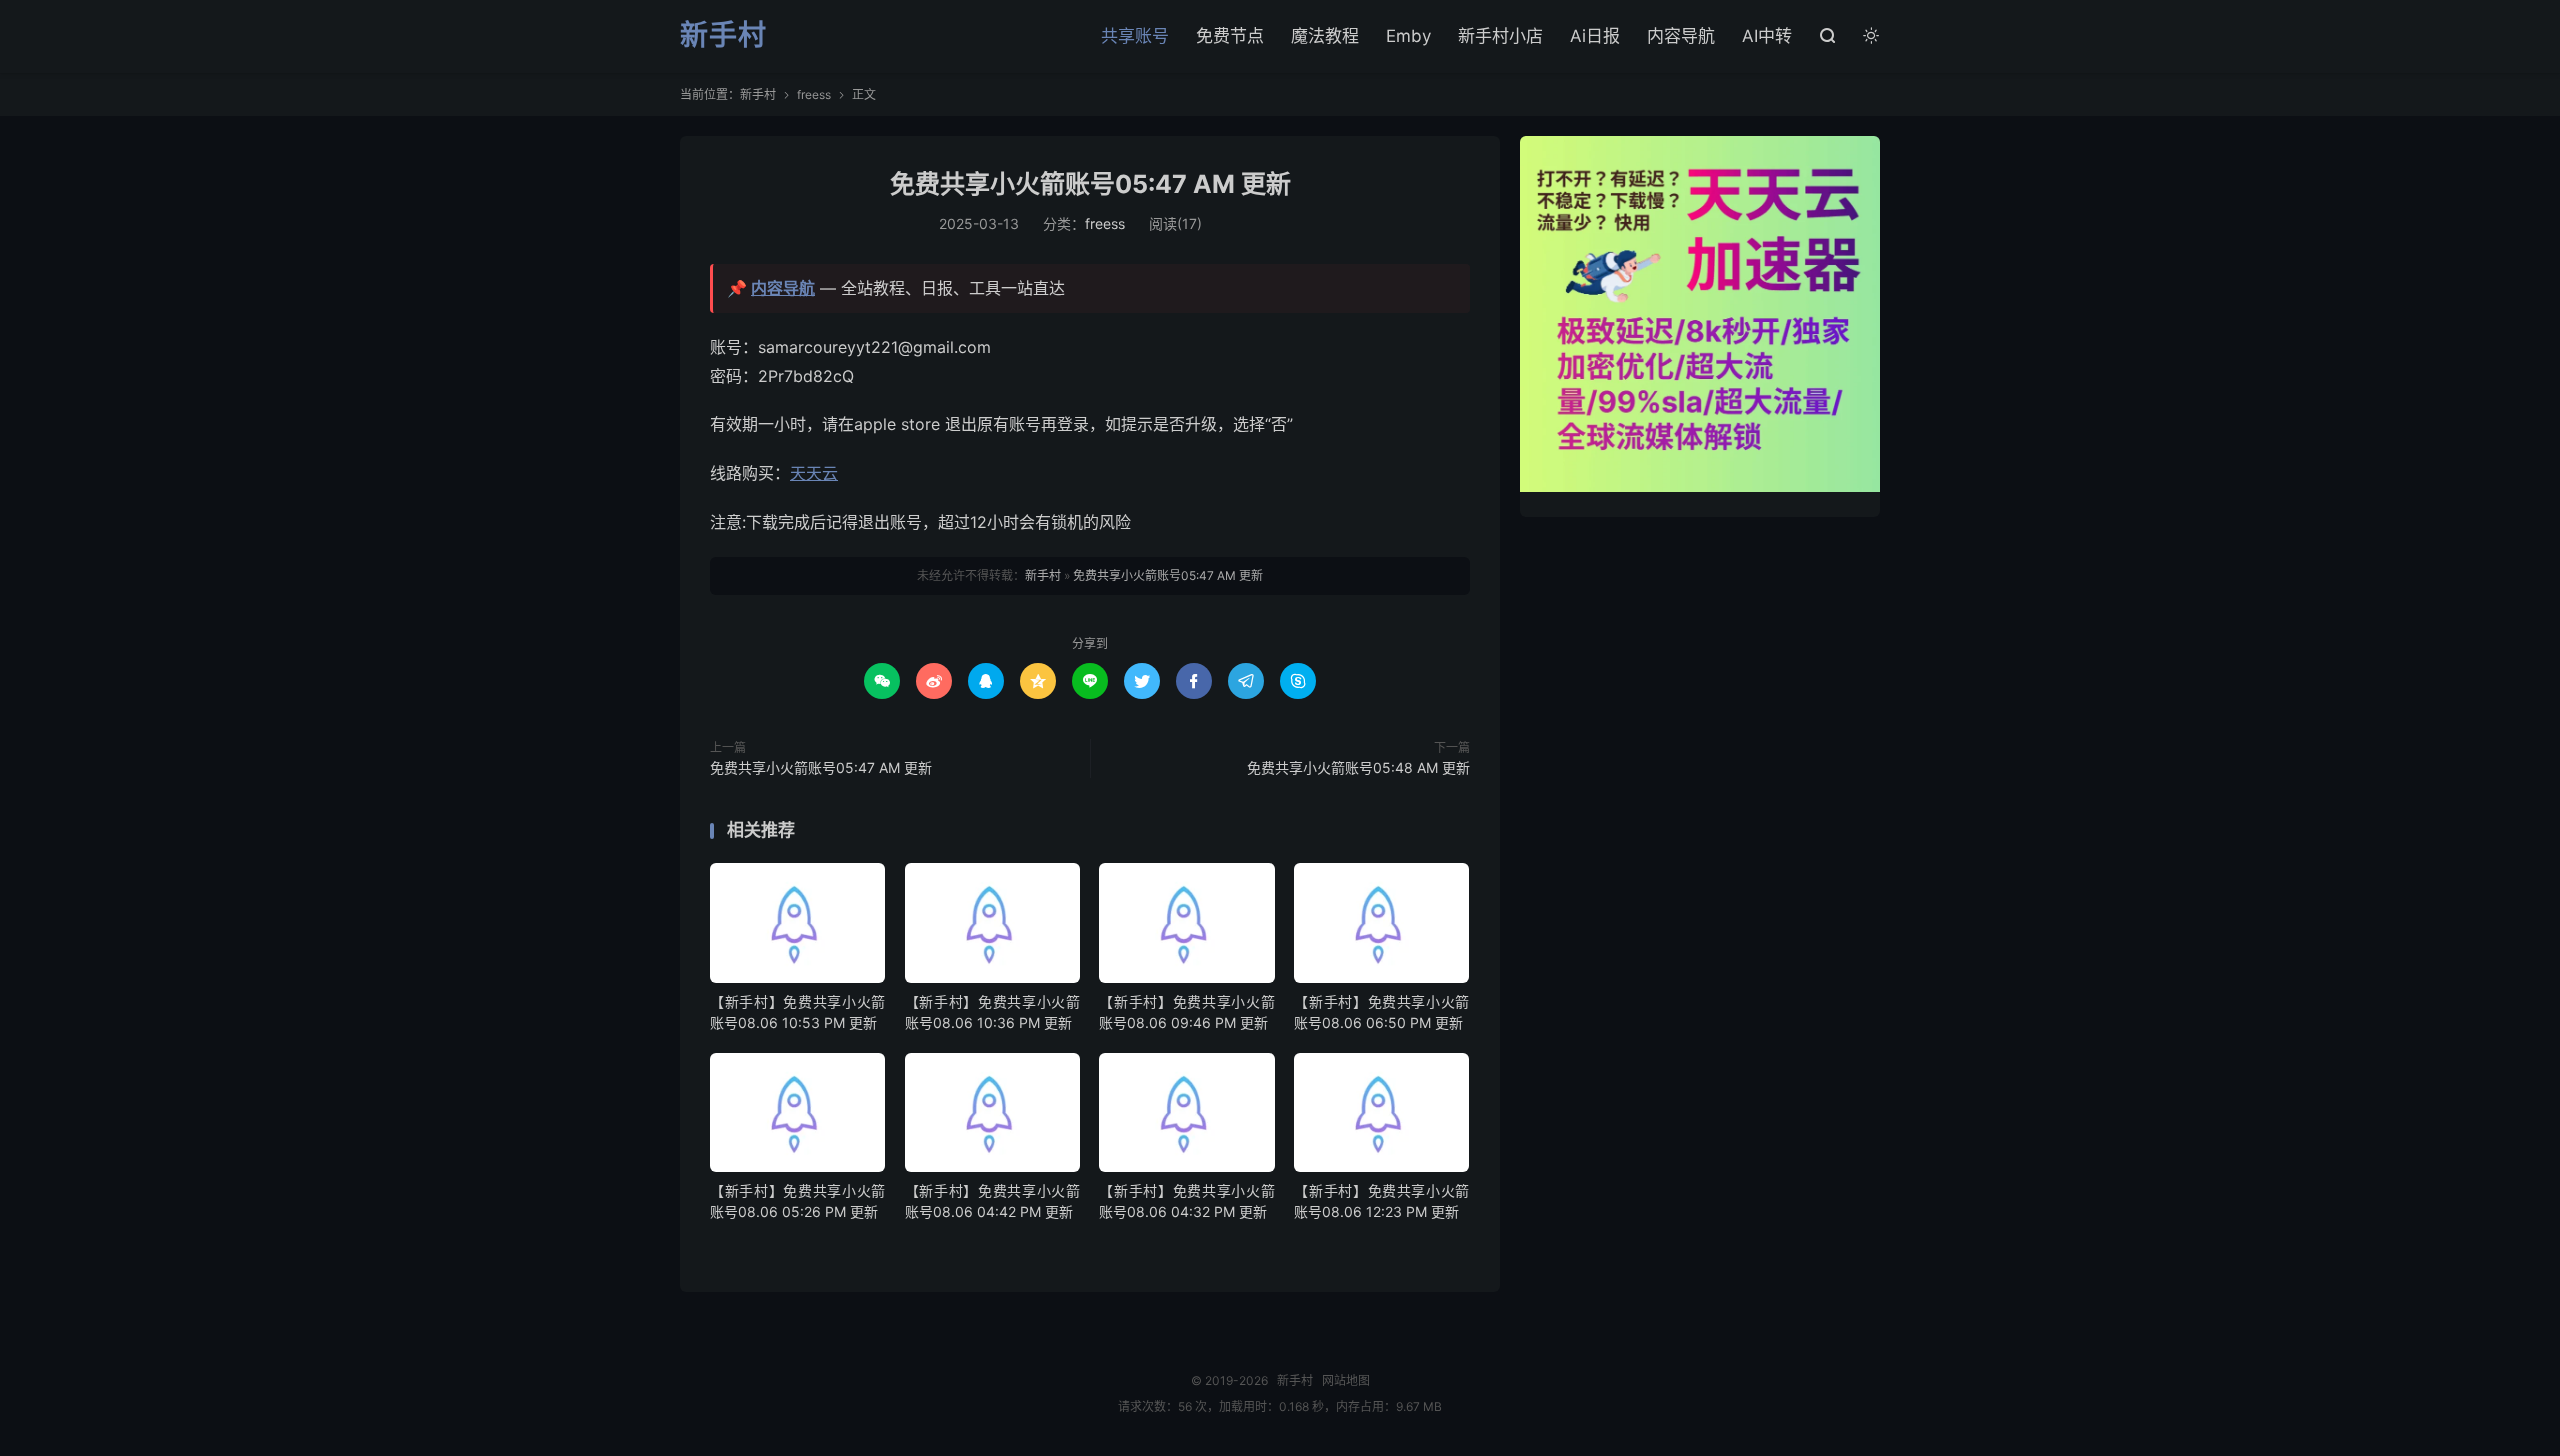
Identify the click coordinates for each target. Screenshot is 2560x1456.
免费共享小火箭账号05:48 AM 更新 (1358, 767)
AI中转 (1767, 36)
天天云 (814, 473)
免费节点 (1230, 36)
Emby (1408, 36)
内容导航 (1681, 36)
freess (814, 94)
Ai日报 (1595, 36)
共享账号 (1135, 36)
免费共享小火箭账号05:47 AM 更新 (1090, 184)
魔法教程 (1325, 36)
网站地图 (1346, 1380)
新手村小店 (1500, 36)
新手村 (723, 36)
